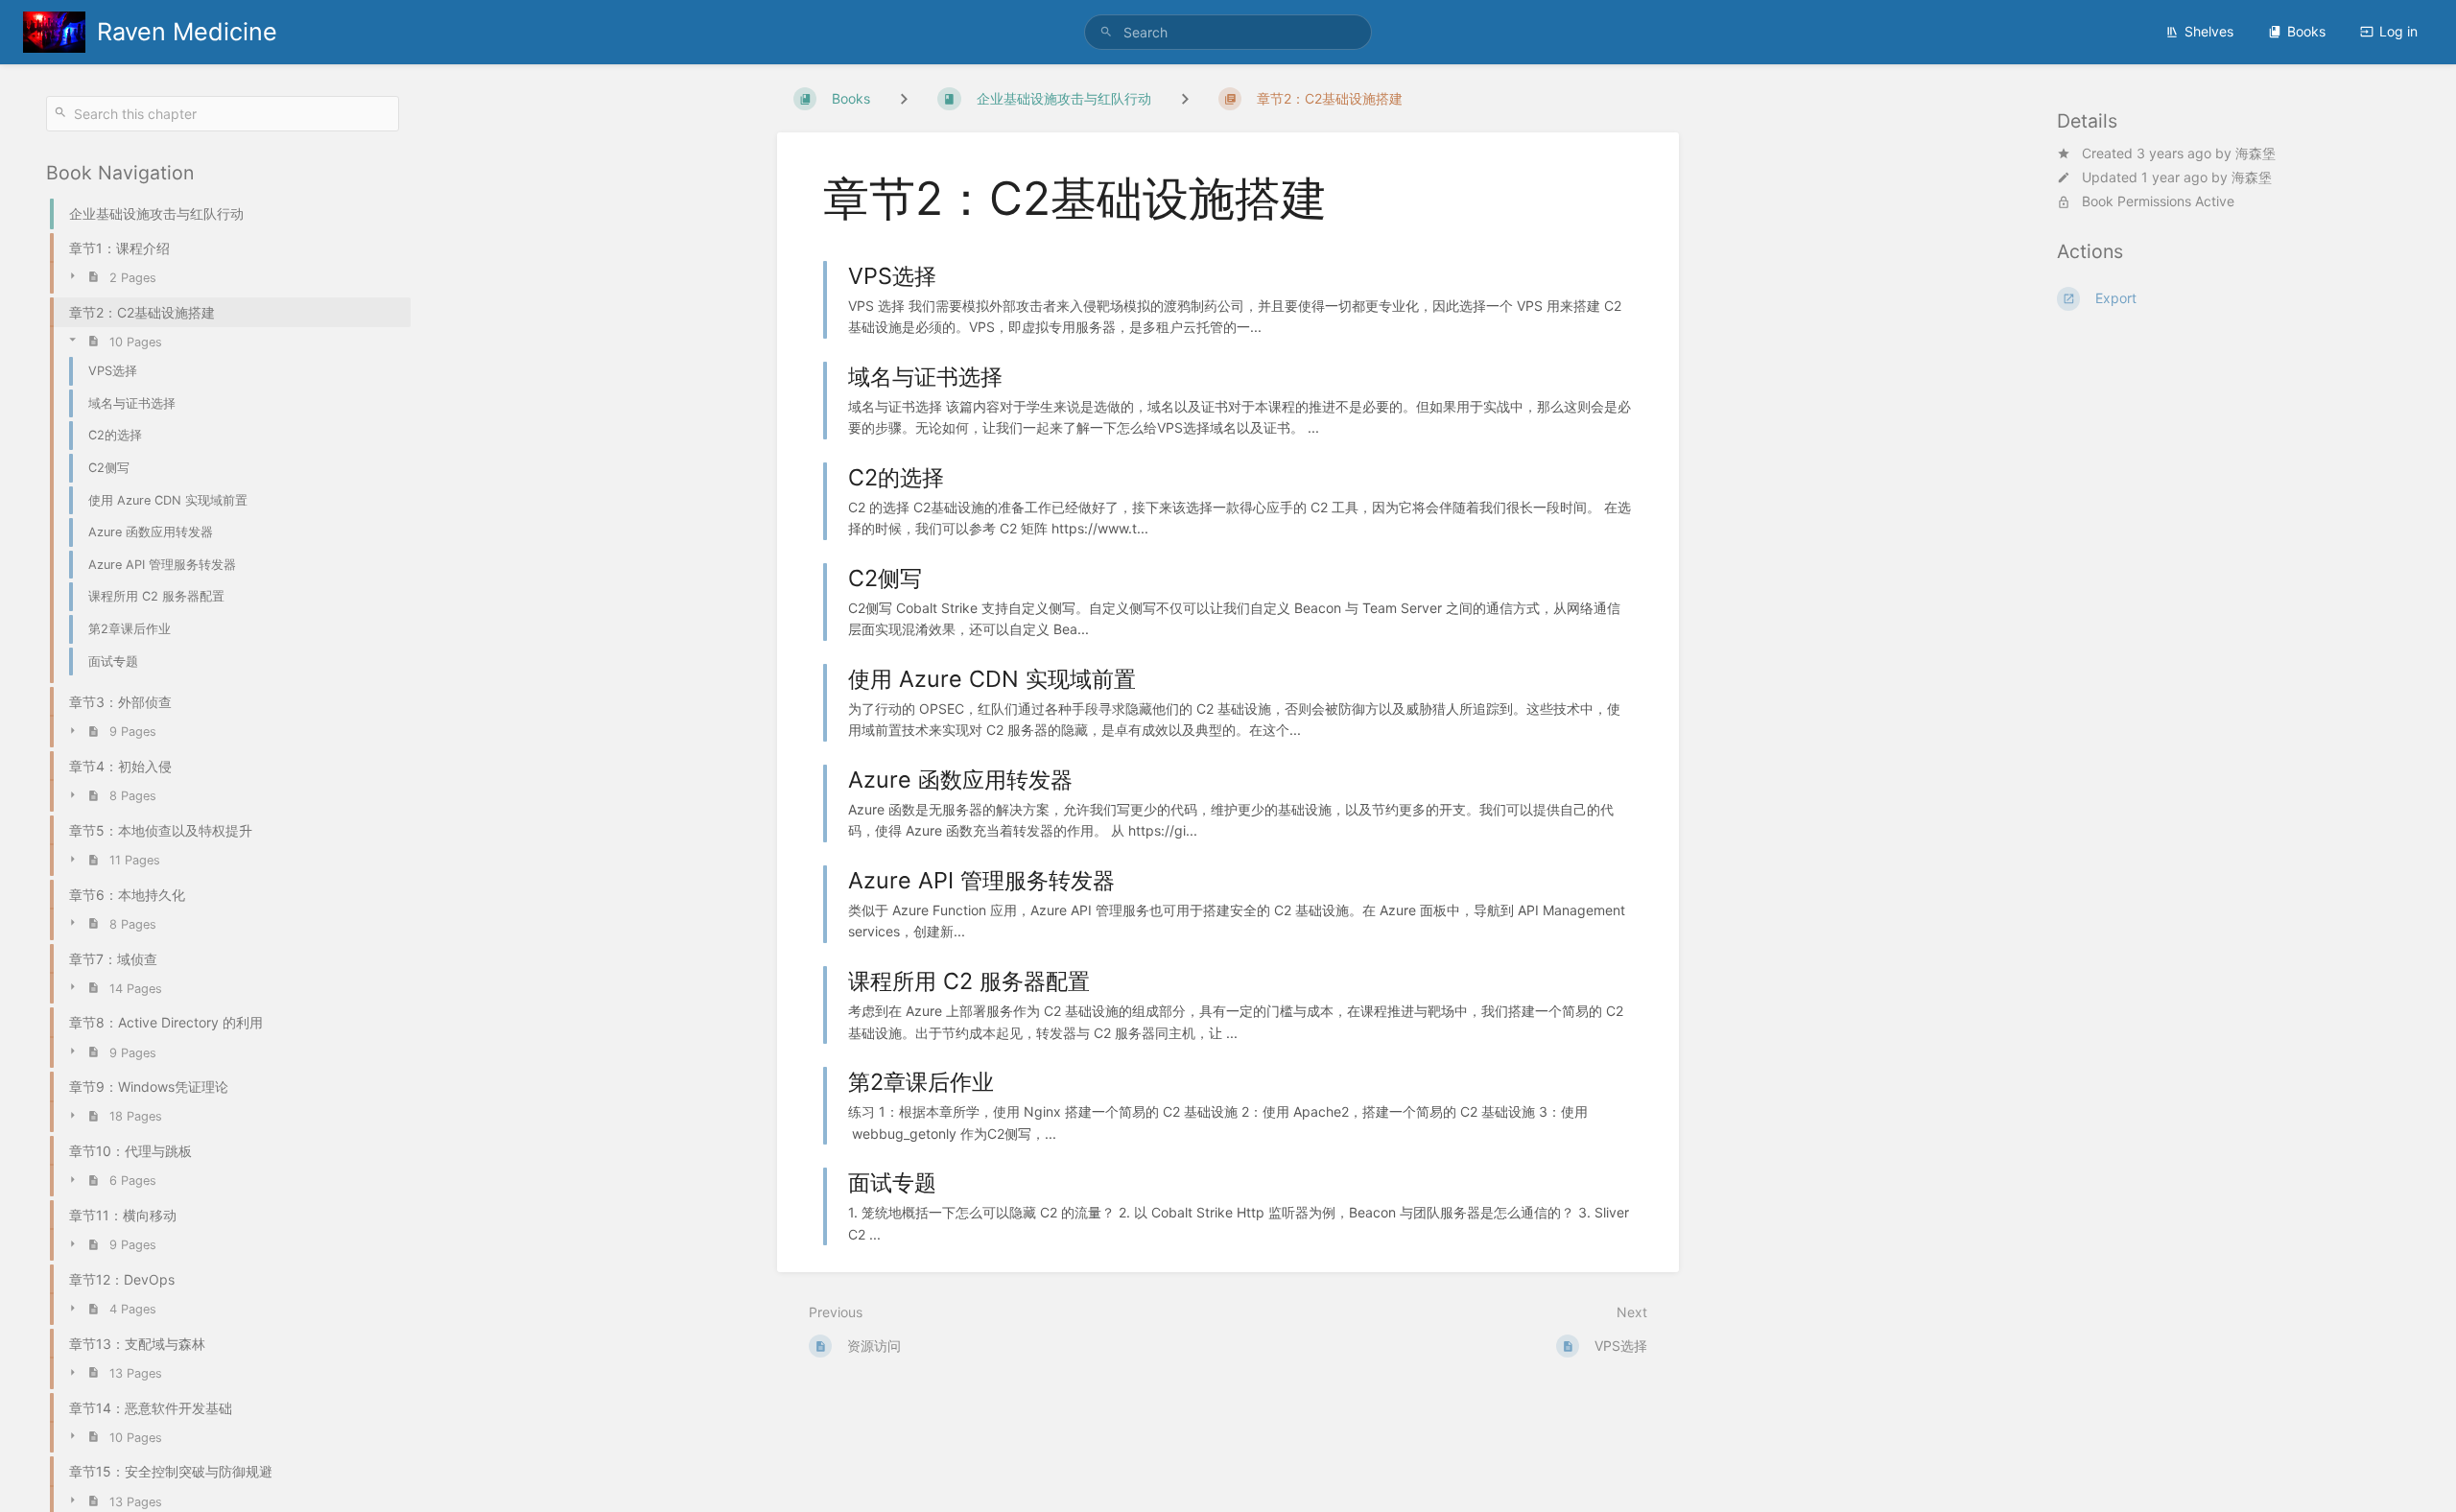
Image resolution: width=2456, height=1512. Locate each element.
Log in (2398, 31)
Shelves (2209, 31)
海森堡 (2255, 153)
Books (2306, 31)
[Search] (1109, 32)
